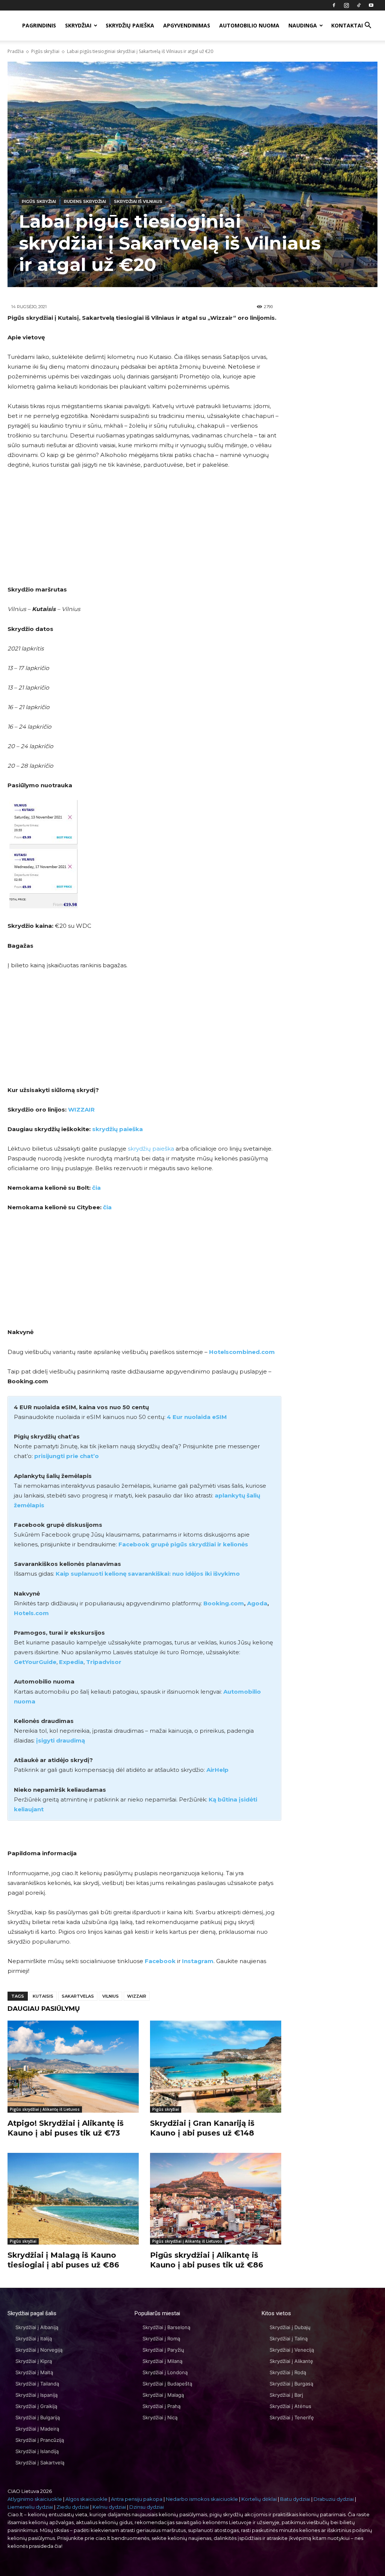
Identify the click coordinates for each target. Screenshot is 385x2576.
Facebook (160, 1961)
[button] (368, 26)
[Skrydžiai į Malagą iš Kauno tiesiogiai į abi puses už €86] (73, 2199)
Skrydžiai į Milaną (162, 2361)
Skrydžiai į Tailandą (37, 2384)
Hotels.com (31, 1613)
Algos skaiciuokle (86, 2499)
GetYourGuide (35, 1662)
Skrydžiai (78, 25)
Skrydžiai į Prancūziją (40, 2440)
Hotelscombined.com (242, 1352)
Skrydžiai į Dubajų (290, 2327)
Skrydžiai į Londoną (165, 2372)
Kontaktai (347, 25)
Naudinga (303, 25)
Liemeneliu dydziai (30, 2507)
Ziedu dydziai (73, 2507)
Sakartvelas (78, 1996)
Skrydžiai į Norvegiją (39, 2350)
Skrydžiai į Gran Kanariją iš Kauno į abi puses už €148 (202, 2128)
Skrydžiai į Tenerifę (292, 2417)
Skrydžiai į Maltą (34, 2372)
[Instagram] (346, 5)
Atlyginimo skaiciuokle (35, 2499)
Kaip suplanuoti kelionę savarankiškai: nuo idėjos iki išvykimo (148, 1574)
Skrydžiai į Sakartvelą (40, 2463)
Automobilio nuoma (249, 25)
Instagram (198, 1961)
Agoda (257, 1603)
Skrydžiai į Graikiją (36, 2406)
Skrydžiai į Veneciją (292, 2350)
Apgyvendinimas (187, 25)
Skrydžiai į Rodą (288, 2372)
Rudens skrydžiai (85, 201)
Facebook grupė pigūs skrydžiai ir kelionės (183, 1544)
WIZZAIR (81, 1110)
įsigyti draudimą (61, 1740)
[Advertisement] (144, 532)
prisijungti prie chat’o (67, 1456)
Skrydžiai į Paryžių (163, 2350)
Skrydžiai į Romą (161, 2339)
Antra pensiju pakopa (137, 2499)
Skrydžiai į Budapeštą (167, 2384)
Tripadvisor (104, 1662)
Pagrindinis (39, 25)
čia (96, 1188)
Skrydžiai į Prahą (161, 2406)
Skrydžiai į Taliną (289, 2339)
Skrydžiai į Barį (286, 2395)
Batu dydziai (295, 2499)
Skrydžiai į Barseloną (166, 2327)
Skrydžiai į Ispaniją (36, 2395)
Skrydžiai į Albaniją (37, 2327)
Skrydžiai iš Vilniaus (138, 201)
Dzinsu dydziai (147, 2507)
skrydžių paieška (117, 1129)
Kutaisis (43, 1996)
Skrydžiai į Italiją (34, 2339)
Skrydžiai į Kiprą (34, 2361)
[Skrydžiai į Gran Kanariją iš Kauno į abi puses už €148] (216, 2066)
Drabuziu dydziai (334, 2499)
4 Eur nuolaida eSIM (197, 1417)
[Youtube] (371, 5)
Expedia (71, 1662)
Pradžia (16, 51)
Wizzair (137, 1996)
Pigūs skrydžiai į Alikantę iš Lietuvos (45, 2109)
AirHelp (218, 1770)
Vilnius (111, 1996)
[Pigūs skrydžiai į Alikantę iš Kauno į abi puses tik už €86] (216, 2199)
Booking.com (224, 1603)
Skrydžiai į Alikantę (291, 2361)
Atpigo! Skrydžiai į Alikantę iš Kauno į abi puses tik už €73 (66, 2128)
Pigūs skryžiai (45, 51)
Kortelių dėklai (259, 2499)
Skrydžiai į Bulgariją (38, 2417)
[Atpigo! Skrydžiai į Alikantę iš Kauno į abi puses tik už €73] (73, 2066)
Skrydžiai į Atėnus (290, 2406)
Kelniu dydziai (109, 2507)
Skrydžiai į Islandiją (37, 2451)
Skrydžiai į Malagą (163, 2395)
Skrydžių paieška (130, 25)
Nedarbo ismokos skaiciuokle (202, 2499)
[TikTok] (359, 5)
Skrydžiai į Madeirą (37, 2429)
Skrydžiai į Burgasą (291, 2384)
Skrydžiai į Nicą (160, 2417)
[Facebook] (334, 5)
